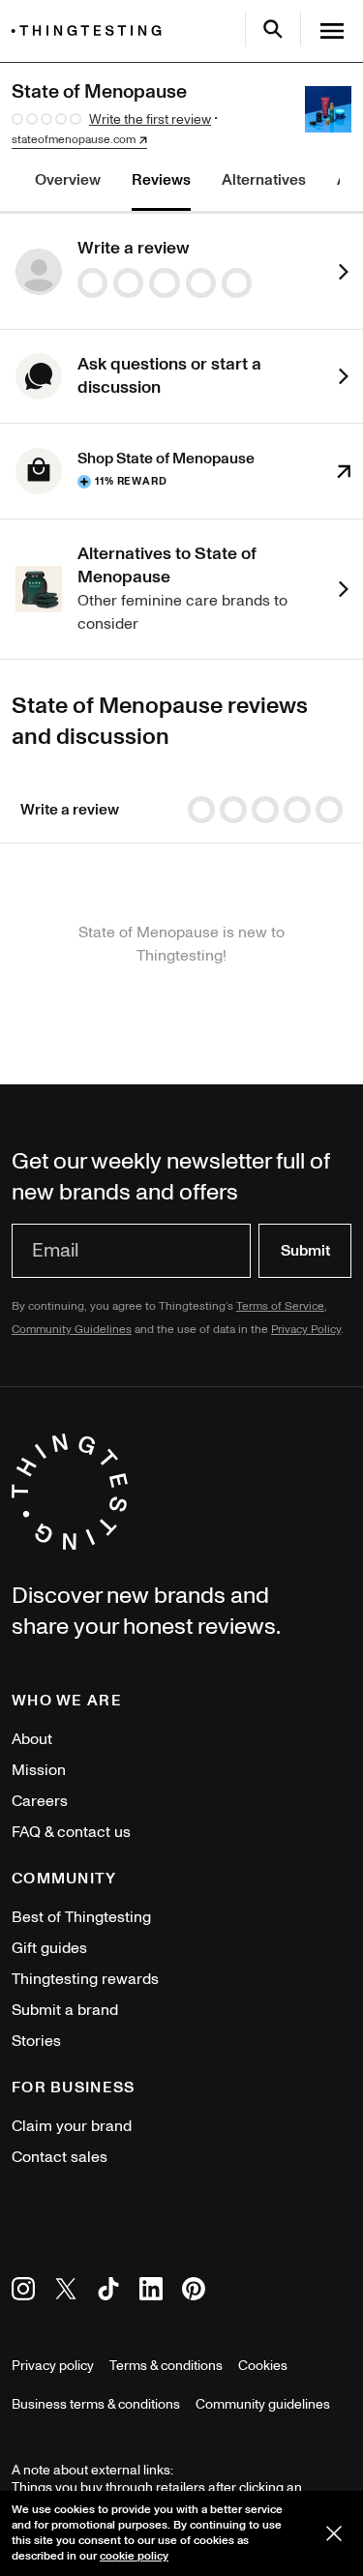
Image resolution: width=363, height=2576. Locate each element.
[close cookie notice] (334, 2533)
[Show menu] (332, 31)
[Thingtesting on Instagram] (23, 2292)
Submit (305, 1251)
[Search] (273, 29)
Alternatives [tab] (264, 180)
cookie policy (134, 2556)
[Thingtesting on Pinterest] (194, 2292)
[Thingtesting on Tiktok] (108, 2292)
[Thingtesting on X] (66, 2292)
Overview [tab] (68, 180)
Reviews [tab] (161, 180)
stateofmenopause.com (74, 140)
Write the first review (150, 119)
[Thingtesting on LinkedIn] (151, 2292)
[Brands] (91, 30)
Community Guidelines (72, 1330)
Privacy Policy (306, 1330)
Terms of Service (280, 1306)
